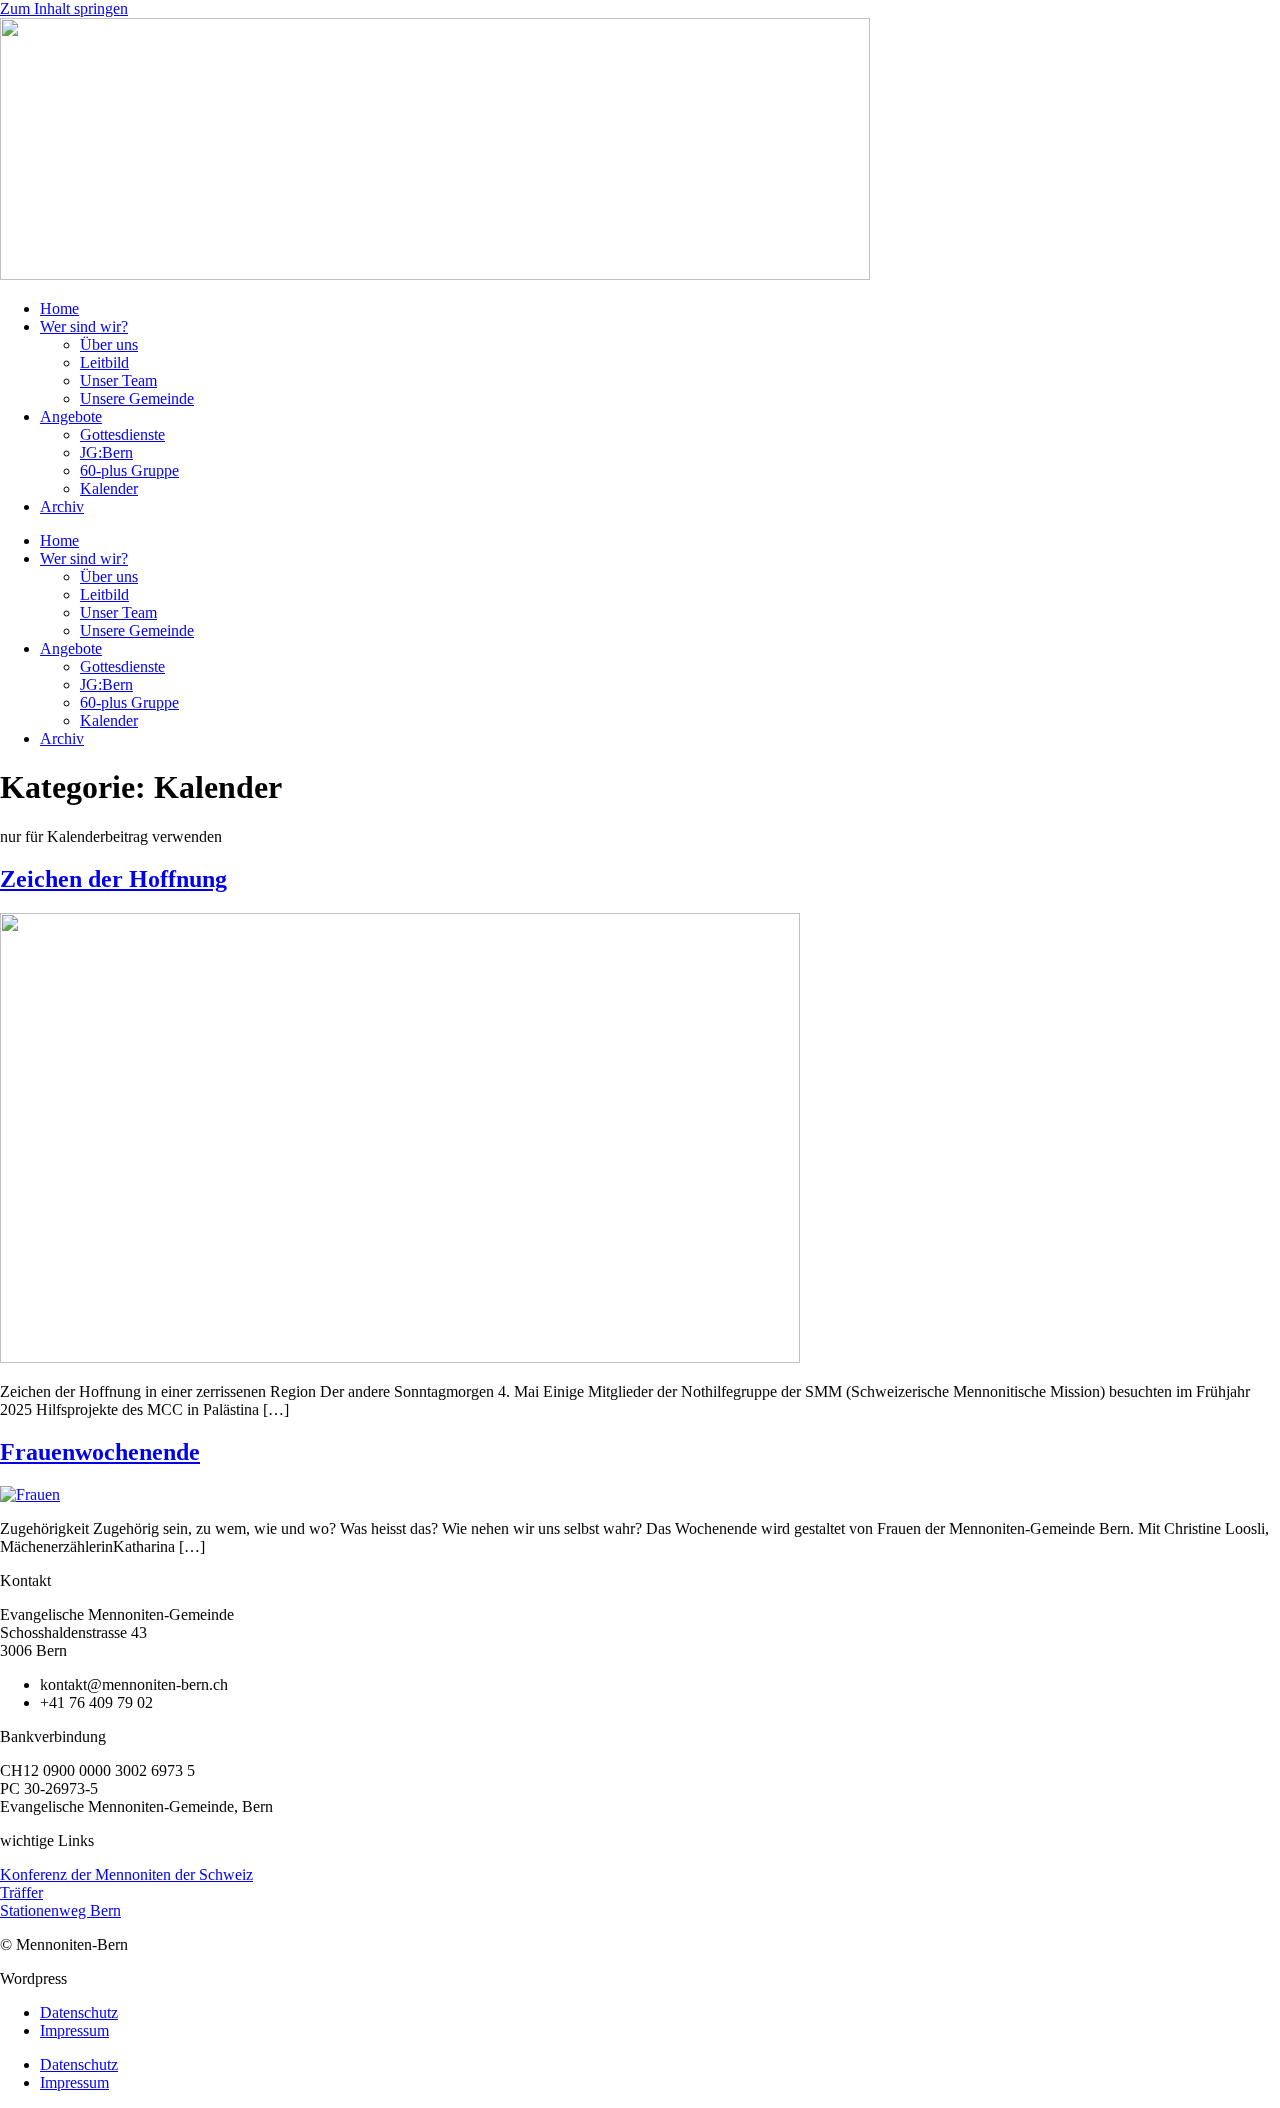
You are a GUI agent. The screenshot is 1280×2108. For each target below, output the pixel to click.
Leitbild (104, 362)
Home (59, 308)
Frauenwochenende (100, 1452)
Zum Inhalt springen (64, 8)
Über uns (109, 344)
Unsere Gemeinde (137, 398)
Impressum (74, 2030)
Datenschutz (79, 2012)
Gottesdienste (122, 434)
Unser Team (118, 380)
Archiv (62, 506)
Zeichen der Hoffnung (113, 879)
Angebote (71, 416)
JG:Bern (106, 452)
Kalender (109, 488)
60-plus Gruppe (129, 470)
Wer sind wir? (84, 326)
